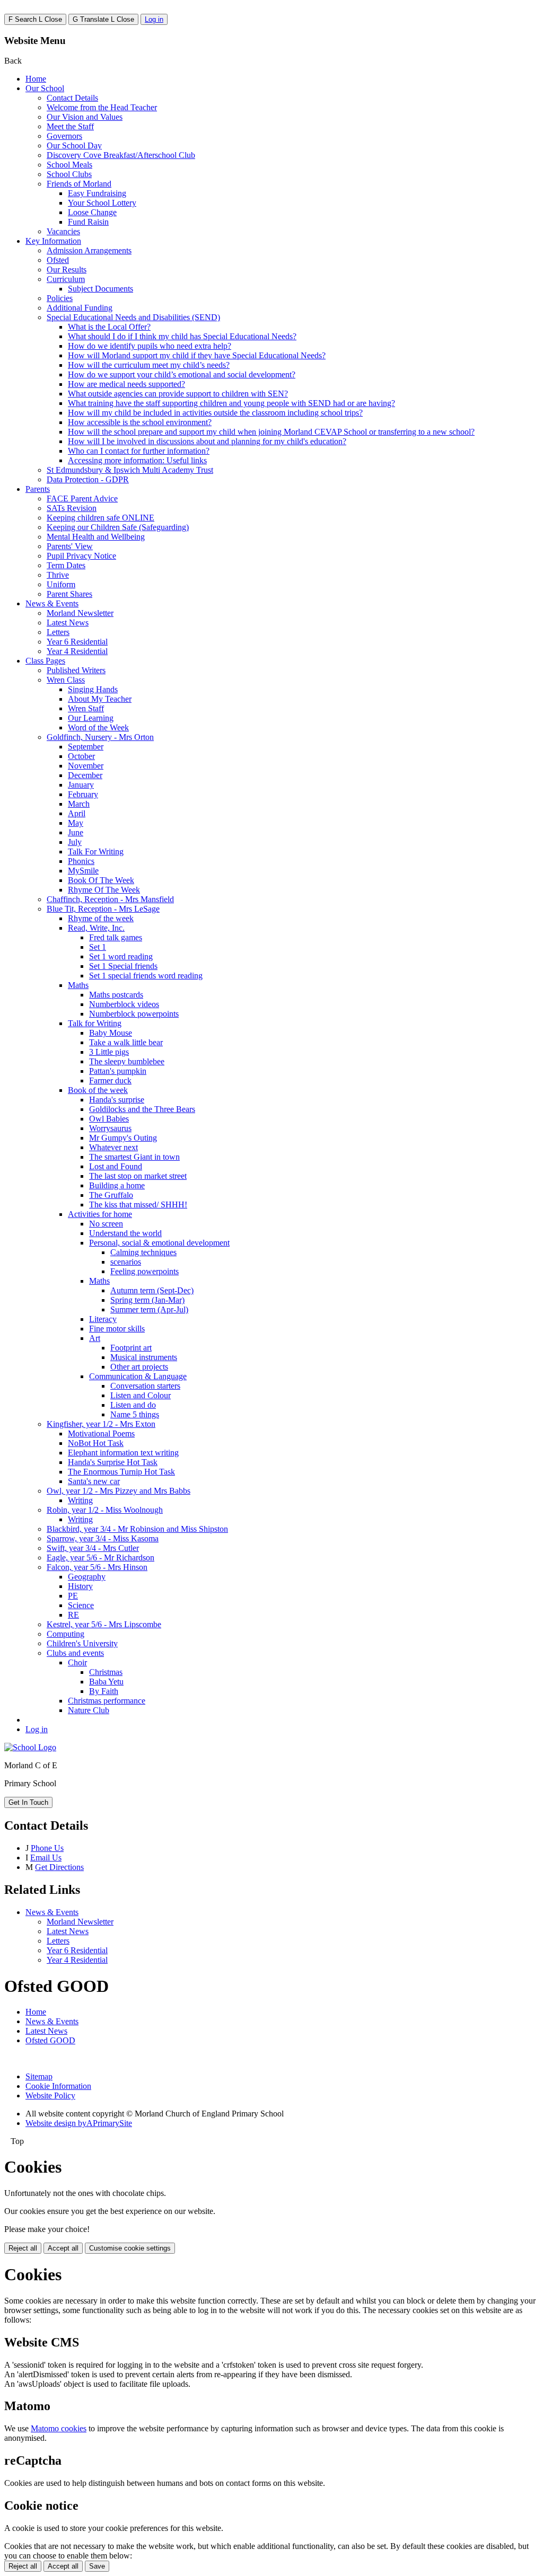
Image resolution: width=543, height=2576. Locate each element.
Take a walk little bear (126, 1042)
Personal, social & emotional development (159, 1243)
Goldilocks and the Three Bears (142, 1109)
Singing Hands (93, 689)
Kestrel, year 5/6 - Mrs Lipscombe (104, 1624)
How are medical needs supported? (126, 384)
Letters (58, 632)
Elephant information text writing (123, 1453)
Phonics (81, 861)
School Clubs (69, 174)
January (81, 785)
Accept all (63, 2248)
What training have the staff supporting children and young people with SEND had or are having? (231, 403)
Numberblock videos (124, 1004)
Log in (154, 19)
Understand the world (125, 1233)
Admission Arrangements (89, 250)
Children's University (82, 1643)
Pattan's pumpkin (118, 1071)
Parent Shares (69, 594)
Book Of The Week (101, 880)
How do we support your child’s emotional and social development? (182, 374)
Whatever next (113, 1147)
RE (73, 1615)
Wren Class (66, 680)
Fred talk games (116, 937)
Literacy (103, 1319)
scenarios (126, 1262)
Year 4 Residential (77, 651)
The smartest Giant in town (134, 1157)
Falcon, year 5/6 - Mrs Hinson (97, 1567)
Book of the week (98, 1090)
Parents (38, 489)
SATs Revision (72, 508)
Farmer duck (110, 1080)
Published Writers (76, 670)
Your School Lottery (102, 203)
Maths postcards (116, 995)
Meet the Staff (70, 126)
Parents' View (70, 546)
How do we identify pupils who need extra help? (150, 346)
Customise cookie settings (130, 2248)
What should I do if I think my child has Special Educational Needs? (182, 336)
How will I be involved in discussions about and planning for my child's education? (207, 441)
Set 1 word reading (121, 956)
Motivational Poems (101, 1433)
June (76, 832)
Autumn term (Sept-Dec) (152, 1290)
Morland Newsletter (80, 613)
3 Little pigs (109, 1052)
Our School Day (74, 145)
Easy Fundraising (97, 193)
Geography (87, 1577)
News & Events (52, 603)
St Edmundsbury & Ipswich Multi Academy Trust (130, 470)
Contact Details (72, 98)
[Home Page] (30, 1747)
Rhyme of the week (101, 918)
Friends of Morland (79, 184)
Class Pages (45, 661)
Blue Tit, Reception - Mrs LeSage (103, 909)
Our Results (67, 270)
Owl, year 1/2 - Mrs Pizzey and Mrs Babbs (119, 1491)
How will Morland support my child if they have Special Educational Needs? (197, 355)
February (83, 794)
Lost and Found (116, 1166)
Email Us (46, 1858)
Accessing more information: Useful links (137, 460)
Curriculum (66, 279)
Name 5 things (135, 1414)
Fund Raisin (88, 222)
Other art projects (139, 1367)
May (76, 823)
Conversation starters (145, 1386)
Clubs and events (75, 1653)
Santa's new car (94, 1481)
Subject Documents (100, 289)
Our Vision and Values (85, 117)
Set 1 (98, 947)
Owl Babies (109, 1119)
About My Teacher (100, 699)
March (79, 804)
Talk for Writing (95, 1023)
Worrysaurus (110, 1128)
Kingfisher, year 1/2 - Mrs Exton (101, 1424)
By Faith (104, 1691)
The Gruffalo (111, 1195)
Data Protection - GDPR (88, 479)
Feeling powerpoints (144, 1271)
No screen (106, 1224)
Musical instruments (144, 1357)
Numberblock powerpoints (134, 1014)
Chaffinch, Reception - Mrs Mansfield (110, 899)
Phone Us (47, 1848)
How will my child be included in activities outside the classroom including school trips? (215, 413)
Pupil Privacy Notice (81, 556)
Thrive (58, 575)
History (80, 1586)
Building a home (117, 1185)
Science (81, 1605)
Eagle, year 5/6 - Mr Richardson (100, 1558)
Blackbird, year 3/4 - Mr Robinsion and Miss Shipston (137, 1529)
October (81, 756)
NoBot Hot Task (96, 1443)
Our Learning (91, 718)
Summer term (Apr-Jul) (149, 1309)
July (75, 842)
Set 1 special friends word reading (146, 976)
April (77, 813)
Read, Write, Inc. (96, 928)
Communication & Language (138, 1376)
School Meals (69, 165)
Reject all (23, 2248)
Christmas (106, 1672)
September (86, 747)
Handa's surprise (117, 1100)
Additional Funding (80, 308)
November (86, 766)
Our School (45, 88)
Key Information (53, 241)
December (85, 775)
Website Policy (50, 2096)
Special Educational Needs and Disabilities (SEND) (133, 317)
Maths (78, 985)
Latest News (68, 623)
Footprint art (131, 1348)
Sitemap (39, 2076)
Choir (77, 1662)
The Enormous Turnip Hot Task (121, 1472)
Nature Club (89, 1710)
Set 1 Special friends (123, 966)
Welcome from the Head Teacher (102, 107)
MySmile (83, 871)
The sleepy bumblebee (127, 1061)
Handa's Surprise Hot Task (113, 1462)
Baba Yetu (106, 1682)
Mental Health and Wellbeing (96, 537)
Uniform (61, 584)
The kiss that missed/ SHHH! (138, 1205)
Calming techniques (143, 1252)
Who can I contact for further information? (139, 451)
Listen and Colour (141, 1395)
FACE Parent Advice (82, 499)
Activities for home (100, 1214)
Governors (64, 136)
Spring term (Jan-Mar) (147, 1300)
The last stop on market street (138, 1176)
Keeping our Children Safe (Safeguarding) (118, 527)
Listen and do (133, 1405)
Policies (60, 298)
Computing (65, 1634)
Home (36, 79)
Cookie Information (58, 2086)
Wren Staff (86, 708)
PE (73, 1596)
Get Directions (59, 1867)
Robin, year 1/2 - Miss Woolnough (105, 1510)
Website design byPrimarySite (79, 2123)
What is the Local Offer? (109, 327)
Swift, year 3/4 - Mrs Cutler (93, 1548)
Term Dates (66, 565)
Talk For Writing (96, 852)
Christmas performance (107, 1701)
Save (97, 2566)
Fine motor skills (117, 1329)
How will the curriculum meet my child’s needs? (149, 365)
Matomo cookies (59, 2428)
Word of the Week (98, 727)
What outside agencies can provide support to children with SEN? (178, 394)
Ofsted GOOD (50, 2040)
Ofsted (58, 260)
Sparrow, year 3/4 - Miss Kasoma (103, 1538)
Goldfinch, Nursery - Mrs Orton (100, 737)
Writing (80, 1500)
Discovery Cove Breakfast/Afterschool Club (121, 155)
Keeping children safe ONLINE (100, 518)
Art (95, 1338)
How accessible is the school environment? (140, 422)
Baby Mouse (111, 1033)
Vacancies (63, 231)
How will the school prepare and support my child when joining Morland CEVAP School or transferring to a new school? (271, 432)
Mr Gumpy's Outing (123, 1138)
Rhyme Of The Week (104, 890)
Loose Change (92, 212)
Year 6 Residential (77, 642)
